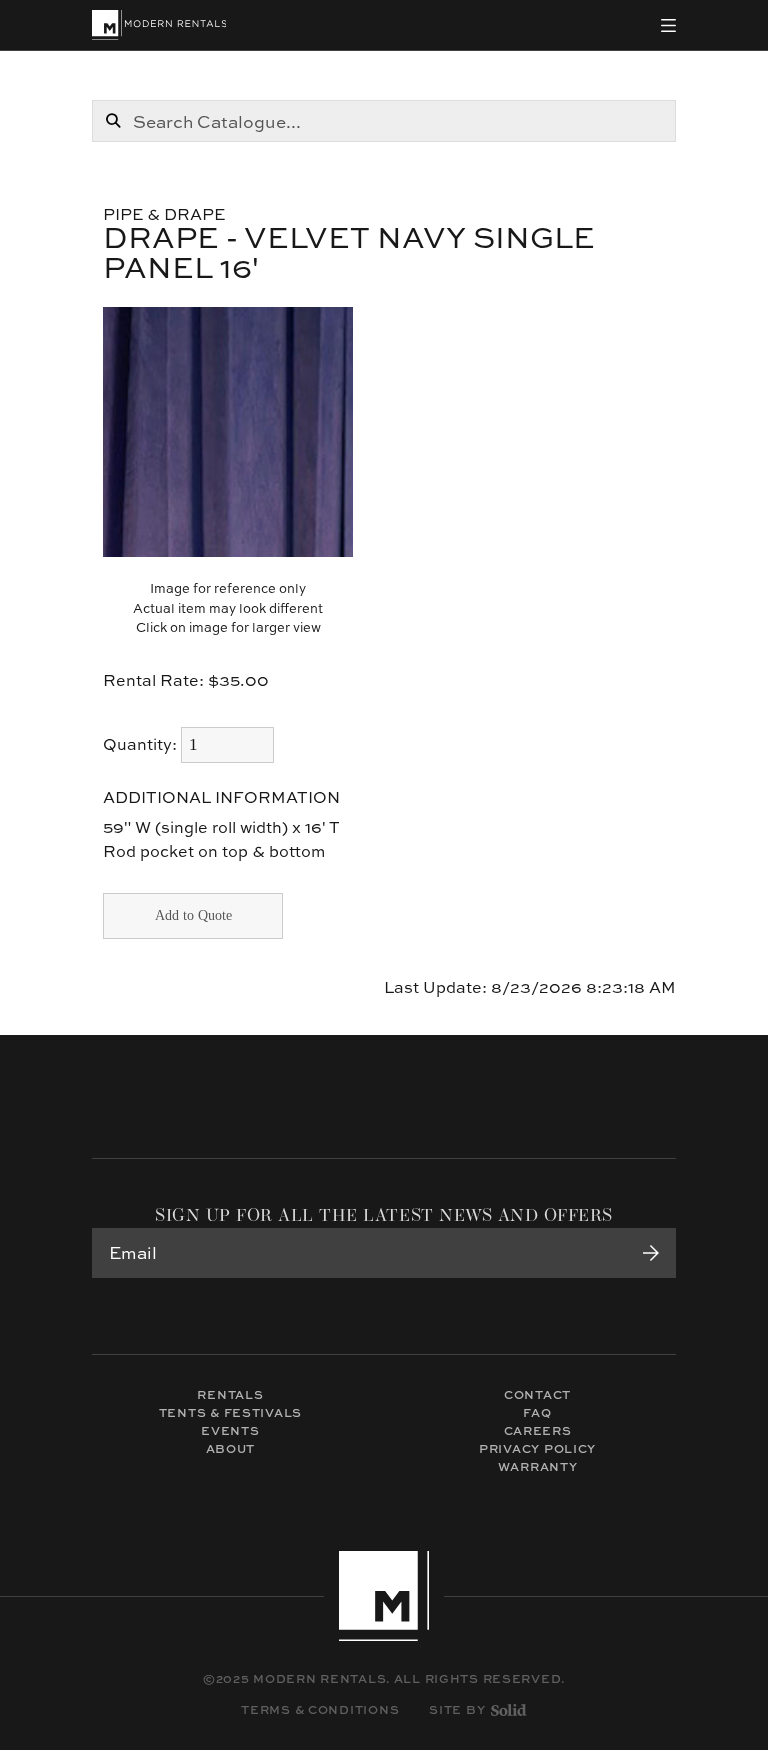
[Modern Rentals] (159, 25)
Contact (537, 1394)
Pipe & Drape (164, 214)
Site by (457, 1710)
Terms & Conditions (320, 1710)
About (231, 1448)
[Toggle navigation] (668, 25)
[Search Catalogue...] (113, 121)
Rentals (230, 1394)
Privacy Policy (537, 1448)
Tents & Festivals (230, 1412)
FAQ (537, 1412)
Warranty (538, 1466)
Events (230, 1430)
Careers (538, 1430)
